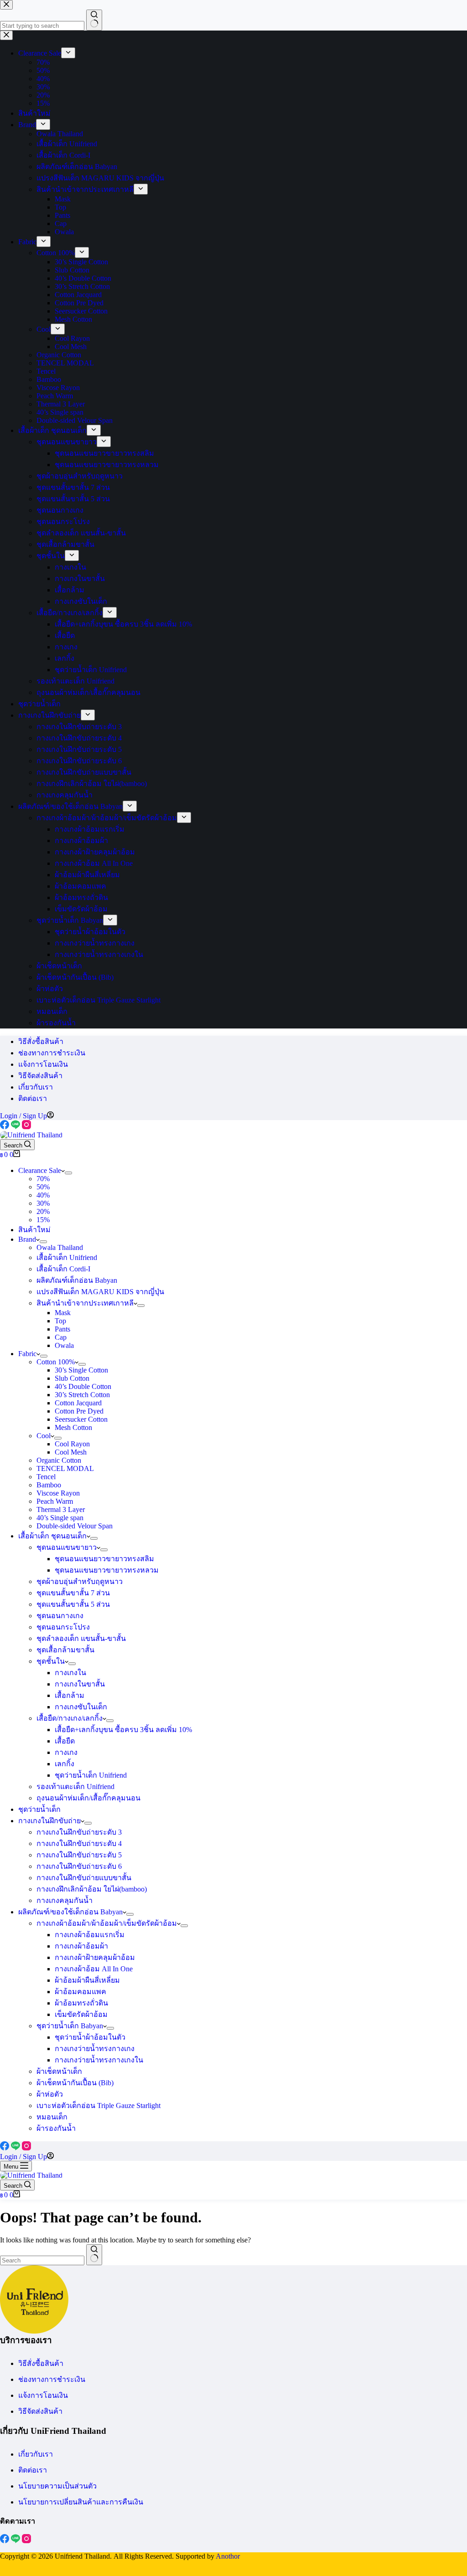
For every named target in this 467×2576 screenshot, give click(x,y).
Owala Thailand (60, 1247)
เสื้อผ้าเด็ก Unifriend (67, 1257)
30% (43, 1203)
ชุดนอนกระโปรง (63, 1627)
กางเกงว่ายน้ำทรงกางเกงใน (99, 2060)
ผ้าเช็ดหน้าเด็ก (59, 2071)
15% (43, 1220)
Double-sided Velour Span (75, 1526)
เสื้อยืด (65, 1741)
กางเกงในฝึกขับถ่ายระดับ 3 (79, 1832)
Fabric (27, 1354)
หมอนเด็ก (52, 2117)
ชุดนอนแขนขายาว (67, 1547)
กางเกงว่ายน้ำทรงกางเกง (95, 2049)
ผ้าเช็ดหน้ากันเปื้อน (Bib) (75, 2083)
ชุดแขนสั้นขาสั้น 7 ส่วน (73, 1593)
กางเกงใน (70, 1673)
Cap (61, 1337)
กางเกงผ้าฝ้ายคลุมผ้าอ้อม (95, 1957)
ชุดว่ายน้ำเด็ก (39, 1809)
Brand (27, 1239)
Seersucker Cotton (81, 1419)
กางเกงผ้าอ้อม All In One (94, 1969)
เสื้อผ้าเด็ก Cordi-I (63, 1269)
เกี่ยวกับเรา (36, 1087)
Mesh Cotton (73, 1427)
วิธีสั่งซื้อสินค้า (41, 1041)
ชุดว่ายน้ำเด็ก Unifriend (91, 1775)
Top (60, 1321)
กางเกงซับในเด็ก (81, 1707)
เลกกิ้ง (65, 1764)
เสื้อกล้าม (70, 1695)
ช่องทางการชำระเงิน (52, 1053)
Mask (63, 1313)
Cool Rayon (72, 1444)
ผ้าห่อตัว (50, 2094)
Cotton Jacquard (78, 1403)
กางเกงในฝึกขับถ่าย (49, 1821)
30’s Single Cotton (81, 1370)
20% (43, 1211)
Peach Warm (55, 1501)
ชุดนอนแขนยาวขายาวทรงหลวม (107, 1570)
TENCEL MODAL (65, 1468)
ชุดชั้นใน (51, 1661)
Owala (64, 1345)
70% (43, 1179)
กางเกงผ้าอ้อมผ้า (81, 1946)
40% (43, 1195)
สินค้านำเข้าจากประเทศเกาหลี (85, 1303)
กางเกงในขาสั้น (80, 1684)
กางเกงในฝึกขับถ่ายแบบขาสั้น (84, 1878)
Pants (62, 1329)
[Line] (16, 1127)
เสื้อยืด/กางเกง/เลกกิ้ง (70, 1718)
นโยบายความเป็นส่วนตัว (57, 2486)
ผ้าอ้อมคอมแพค (80, 1992)
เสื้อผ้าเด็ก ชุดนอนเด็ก (52, 1536)
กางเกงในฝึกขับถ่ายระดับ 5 (79, 1855)
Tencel (46, 1477)
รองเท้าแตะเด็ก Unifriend (75, 1787)
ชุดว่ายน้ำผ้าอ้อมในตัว (90, 2037)
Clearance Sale (40, 1170)
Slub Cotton (72, 1378)
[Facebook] (5, 1127)
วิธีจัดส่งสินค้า (40, 1076)
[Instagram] (26, 1127)
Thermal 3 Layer (61, 1509)
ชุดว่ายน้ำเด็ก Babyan (70, 2026)
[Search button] (94, 2255)
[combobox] (42, 2260)
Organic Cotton (59, 1460)
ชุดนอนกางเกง (60, 1616)
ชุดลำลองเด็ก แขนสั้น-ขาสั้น (81, 1638)
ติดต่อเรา (33, 1098)
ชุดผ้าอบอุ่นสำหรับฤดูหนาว (80, 1581)
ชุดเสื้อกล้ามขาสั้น (65, 1650)
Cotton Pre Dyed (79, 1411)
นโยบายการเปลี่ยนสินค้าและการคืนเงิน (81, 2502)
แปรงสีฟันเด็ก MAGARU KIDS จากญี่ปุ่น (100, 1292)
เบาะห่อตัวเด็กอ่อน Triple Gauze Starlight (99, 2106)
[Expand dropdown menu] (68, 1173)
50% (43, 1187)
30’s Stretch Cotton (82, 1395)
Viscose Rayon (58, 1493)
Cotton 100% (56, 1362)
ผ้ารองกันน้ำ (56, 2128)
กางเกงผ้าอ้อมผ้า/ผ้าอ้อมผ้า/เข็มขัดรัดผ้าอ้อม (107, 1923)
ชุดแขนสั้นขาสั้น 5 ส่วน (73, 1604)
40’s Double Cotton (83, 1386)
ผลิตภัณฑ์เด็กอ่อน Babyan (77, 1280)
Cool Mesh (71, 1452)
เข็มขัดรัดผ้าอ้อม (81, 2014)
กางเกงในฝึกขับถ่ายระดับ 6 (79, 1866)
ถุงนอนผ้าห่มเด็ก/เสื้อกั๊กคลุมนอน (88, 1798)
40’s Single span (60, 1518)
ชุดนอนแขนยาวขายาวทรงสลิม (104, 1559)
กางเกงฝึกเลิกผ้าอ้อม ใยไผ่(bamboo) (92, 1889)
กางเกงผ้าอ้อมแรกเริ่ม (90, 1935)
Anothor (228, 2556)
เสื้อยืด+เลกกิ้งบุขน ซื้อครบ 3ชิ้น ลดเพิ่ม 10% (123, 1730)
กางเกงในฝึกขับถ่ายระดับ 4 (79, 1843)
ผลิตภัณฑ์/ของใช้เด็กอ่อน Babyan (70, 1912)
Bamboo (49, 1485)
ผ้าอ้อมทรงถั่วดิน (81, 2003)
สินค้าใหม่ (34, 1230)
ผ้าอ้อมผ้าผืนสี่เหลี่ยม (87, 1980)
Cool (44, 1436)
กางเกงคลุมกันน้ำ (65, 1900)
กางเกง (66, 1752)
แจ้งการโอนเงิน (43, 1064)
